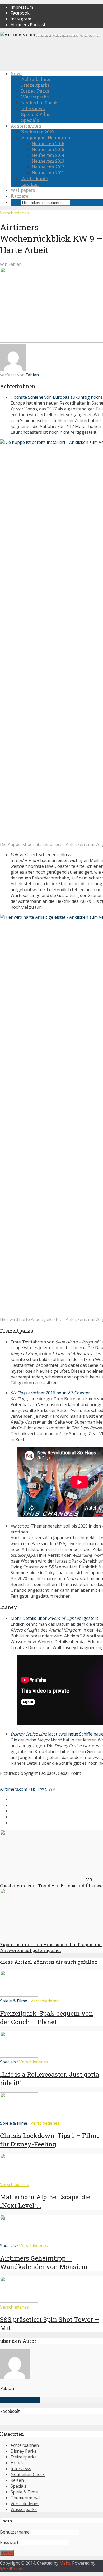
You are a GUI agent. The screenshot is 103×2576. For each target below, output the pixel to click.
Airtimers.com (14, 1789)
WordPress (11, 2569)
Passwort (9, 2542)
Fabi (32, 1789)
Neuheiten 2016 (48, 143)
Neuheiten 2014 (48, 155)
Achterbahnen (36, 79)
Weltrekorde (34, 178)
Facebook (20, 13)
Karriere (19, 196)
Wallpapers (23, 190)
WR (52, 1789)
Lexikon (30, 184)
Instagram (21, 19)
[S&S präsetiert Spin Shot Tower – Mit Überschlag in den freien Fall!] (19, 2301)
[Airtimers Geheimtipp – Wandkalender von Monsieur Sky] (19, 2240)
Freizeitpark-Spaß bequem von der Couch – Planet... (46, 2018)
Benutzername (15, 2532)
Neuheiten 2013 (48, 161)
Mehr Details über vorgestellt (54, 1618)
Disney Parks (35, 91)
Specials (30, 120)
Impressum (22, 7)
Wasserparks (35, 97)
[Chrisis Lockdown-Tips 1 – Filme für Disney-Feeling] (19, 2117)
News (17, 73)
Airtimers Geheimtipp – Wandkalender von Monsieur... (46, 2262)
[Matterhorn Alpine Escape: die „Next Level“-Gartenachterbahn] (19, 2179)
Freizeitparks (35, 85)
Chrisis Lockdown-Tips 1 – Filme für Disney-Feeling (50, 2140)
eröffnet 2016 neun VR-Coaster (50, 1393)
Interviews (33, 108)
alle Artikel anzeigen (20, 2400)
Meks (65, 2563)
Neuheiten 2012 (48, 167)
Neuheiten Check (39, 103)
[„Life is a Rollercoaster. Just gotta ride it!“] (19, 2056)
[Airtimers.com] (18, 35)
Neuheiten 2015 (48, 149)
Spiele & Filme (36, 114)
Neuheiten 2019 (38, 132)
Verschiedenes (14, 213)
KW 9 (43, 1789)
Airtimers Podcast (28, 25)
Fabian (15, 264)
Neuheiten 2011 (48, 173)
